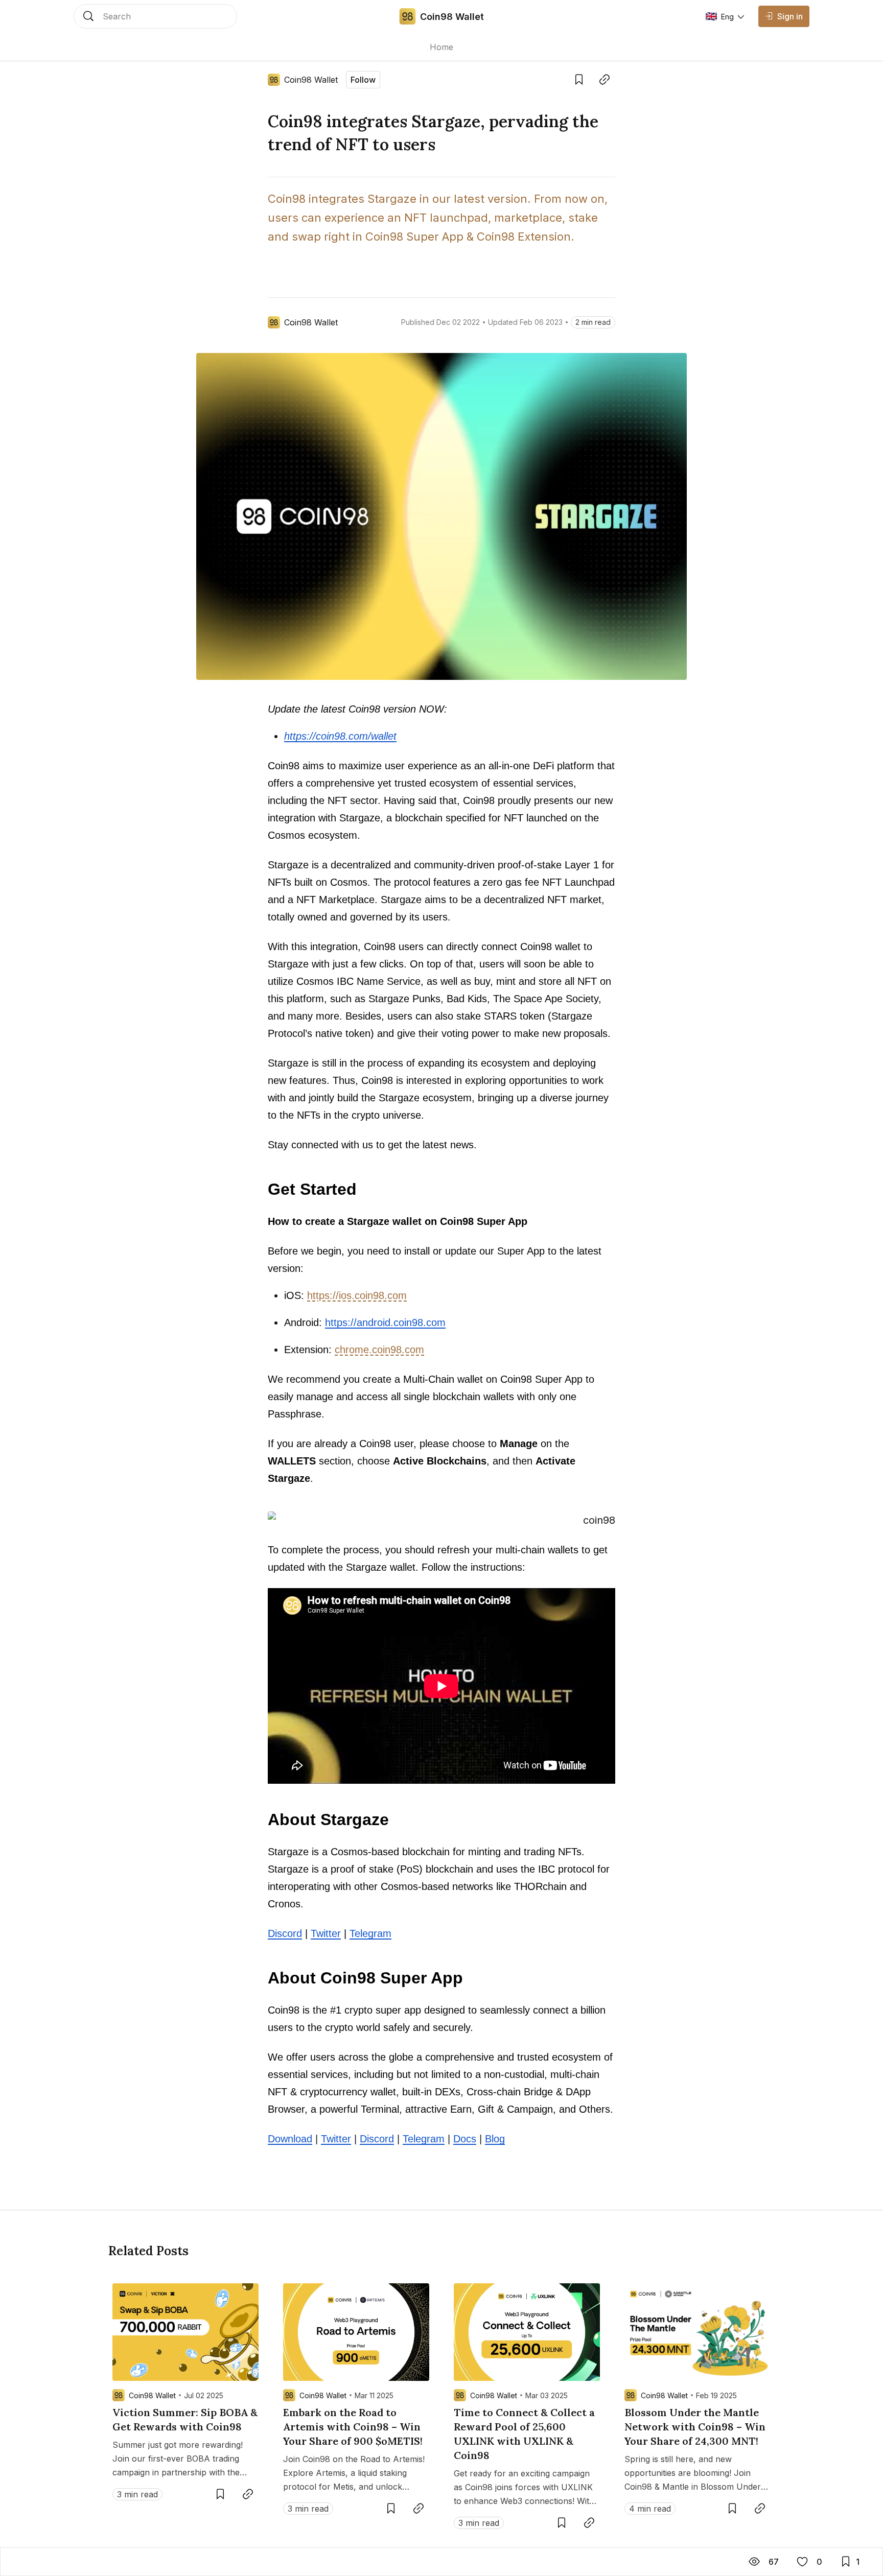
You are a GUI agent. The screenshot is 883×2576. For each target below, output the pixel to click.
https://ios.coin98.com (357, 1295)
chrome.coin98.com (379, 1350)
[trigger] (155, 16)
